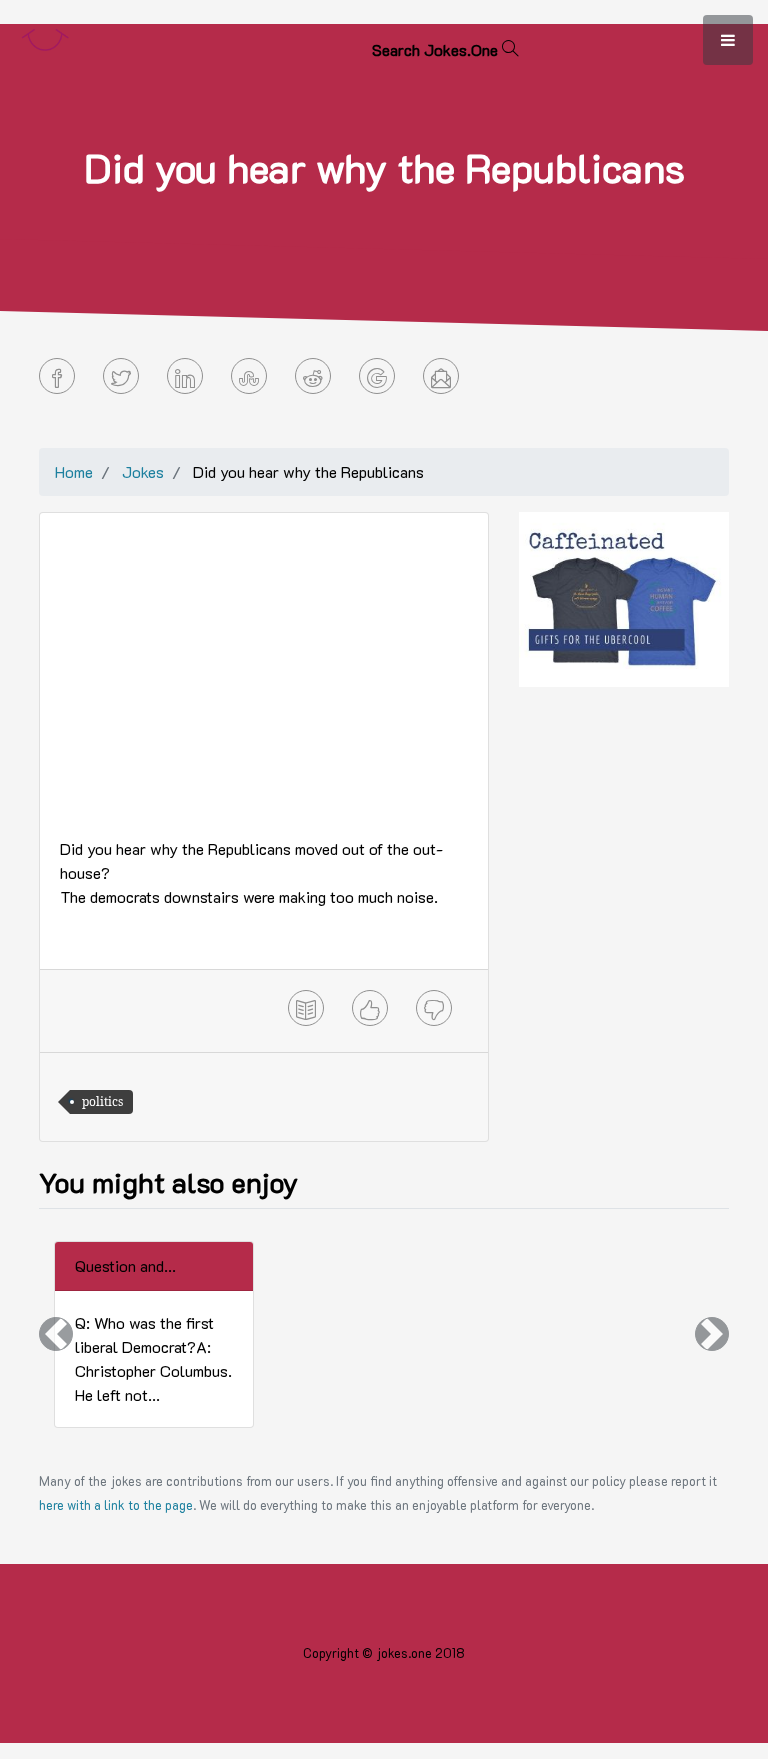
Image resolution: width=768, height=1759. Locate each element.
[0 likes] (370, 1008)
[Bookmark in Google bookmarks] (377, 376)
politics (102, 1101)
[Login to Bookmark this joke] (306, 1008)
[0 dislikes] (434, 1008)
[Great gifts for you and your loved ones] (624, 597)
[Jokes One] (45, 35)
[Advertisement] (264, 673)
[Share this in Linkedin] (185, 376)
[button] (56, 1334)
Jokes (143, 471)
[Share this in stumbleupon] (249, 376)
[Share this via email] (441, 376)
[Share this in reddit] (313, 376)
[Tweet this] (121, 376)
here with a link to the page (116, 1505)
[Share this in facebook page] (57, 376)
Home (74, 471)
